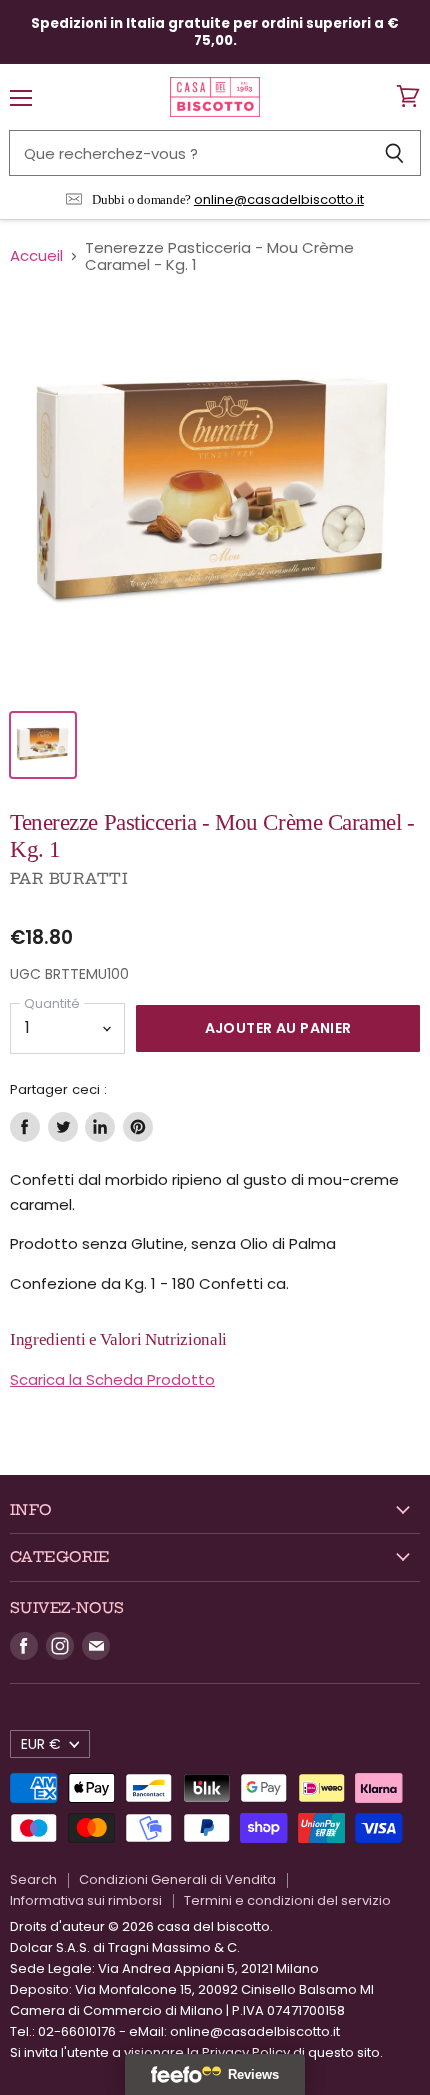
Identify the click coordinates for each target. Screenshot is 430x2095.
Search (33, 1879)
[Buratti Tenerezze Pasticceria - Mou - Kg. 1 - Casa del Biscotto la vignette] (43, 745)
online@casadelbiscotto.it (279, 199)
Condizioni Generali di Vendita (177, 1879)
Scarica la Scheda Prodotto (112, 1379)
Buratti (88, 878)
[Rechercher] (394, 153)
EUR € (41, 1744)
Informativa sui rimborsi (86, 1900)
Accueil (36, 255)
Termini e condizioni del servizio (287, 1900)
